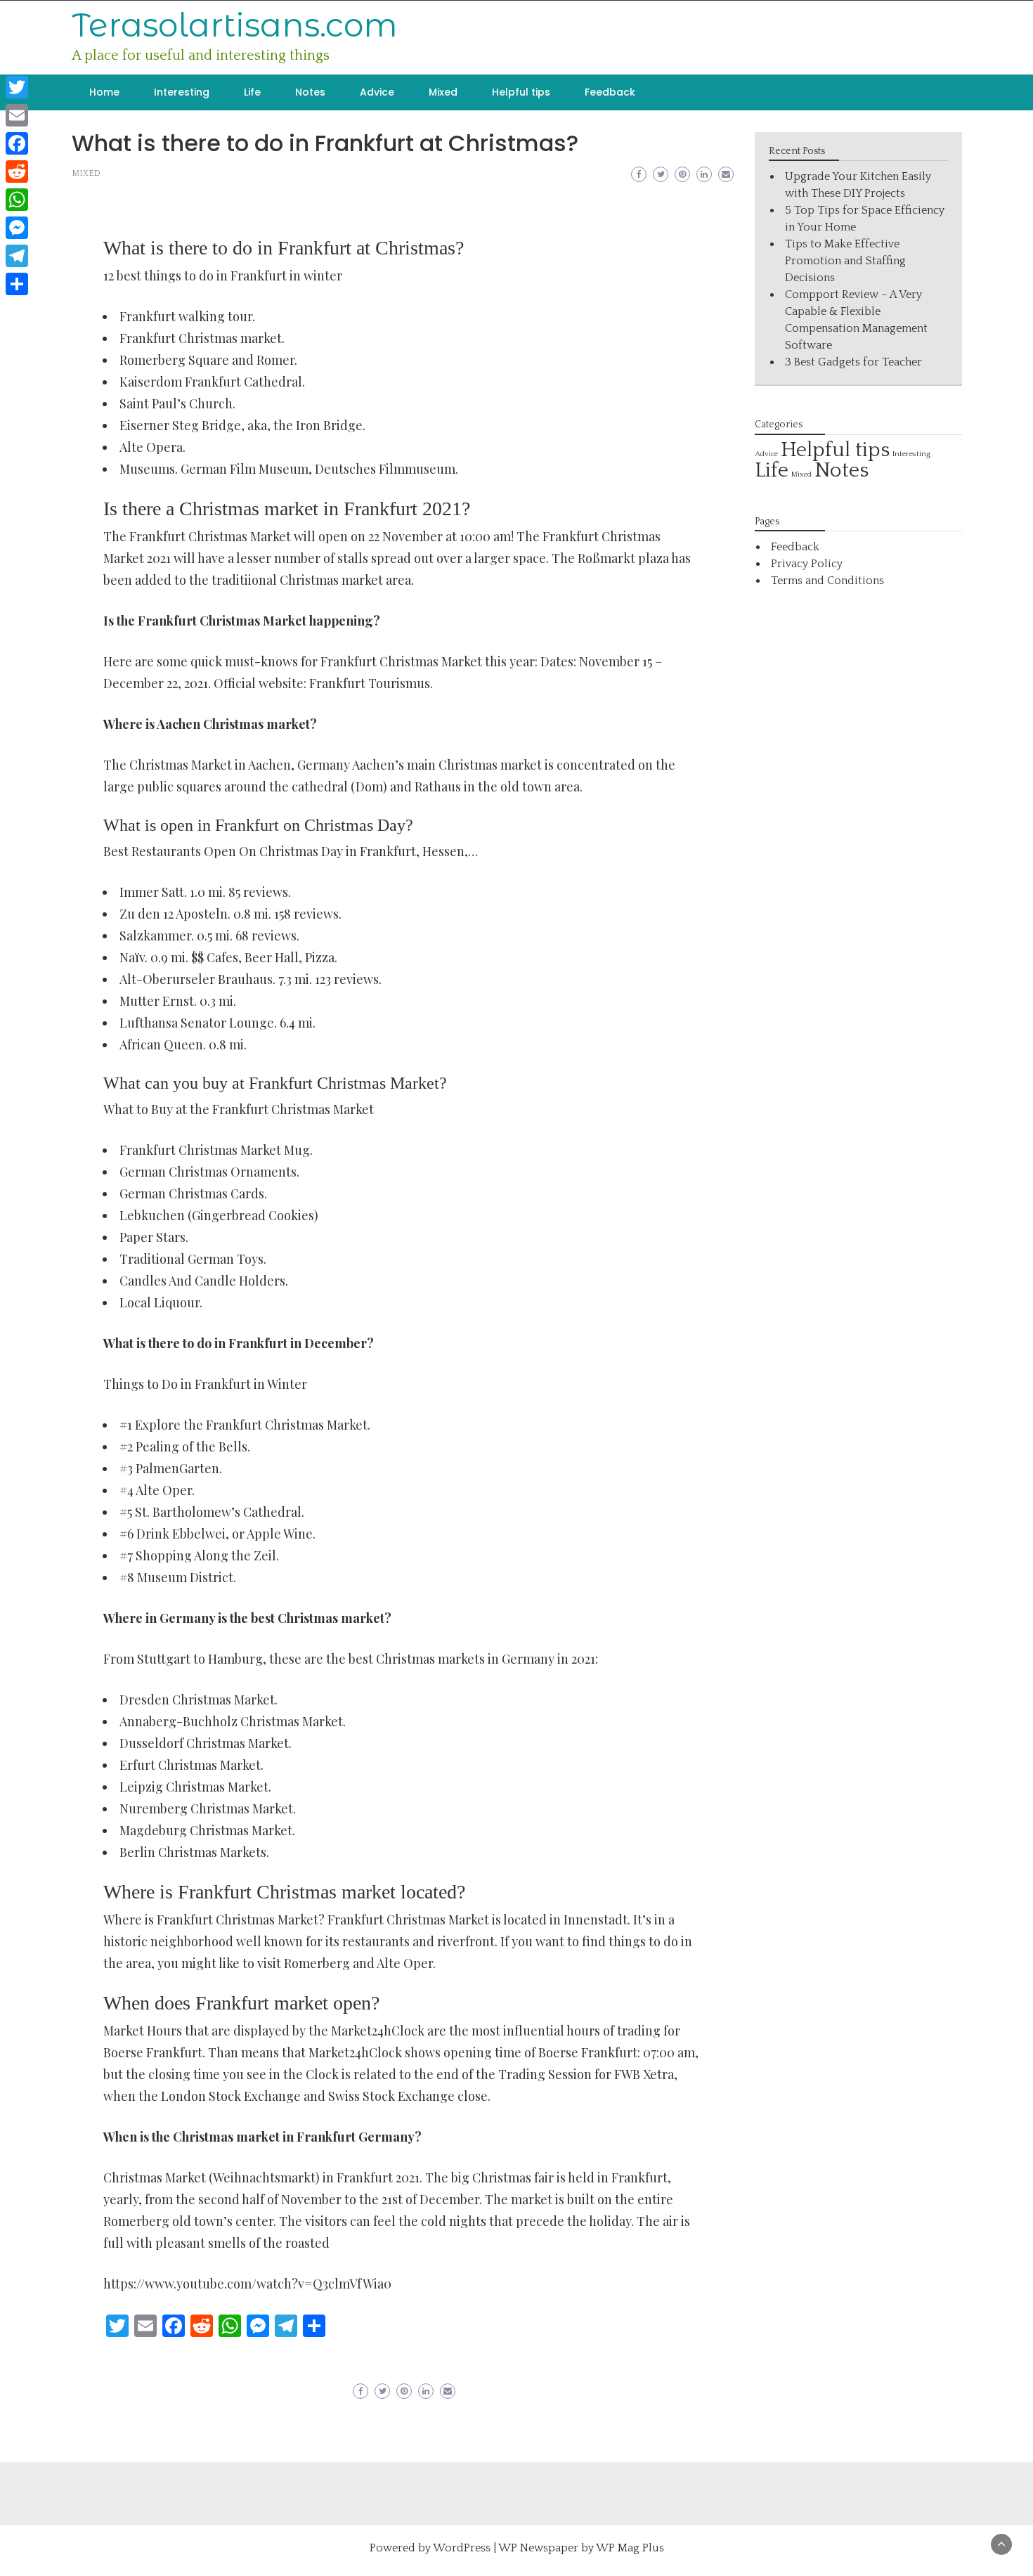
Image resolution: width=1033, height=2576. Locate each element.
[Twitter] (17, 87)
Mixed (443, 92)
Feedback (610, 92)
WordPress (462, 2548)
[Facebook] (17, 143)
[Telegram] (17, 256)
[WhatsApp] (17, 200)
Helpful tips (521, 92)
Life (252, 92)
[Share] (17, 284)
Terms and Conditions (827, 581)
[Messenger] (17, 228)
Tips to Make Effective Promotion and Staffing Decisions (845, 261)
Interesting (182, 92)
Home (104, 92)
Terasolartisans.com (235, 25)
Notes (310, 92)
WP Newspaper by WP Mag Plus (581, 2548)
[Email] (17, 115)
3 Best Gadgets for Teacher (853, 362)
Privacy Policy (807, 564)
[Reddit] (17, 171)
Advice (377, 92)
